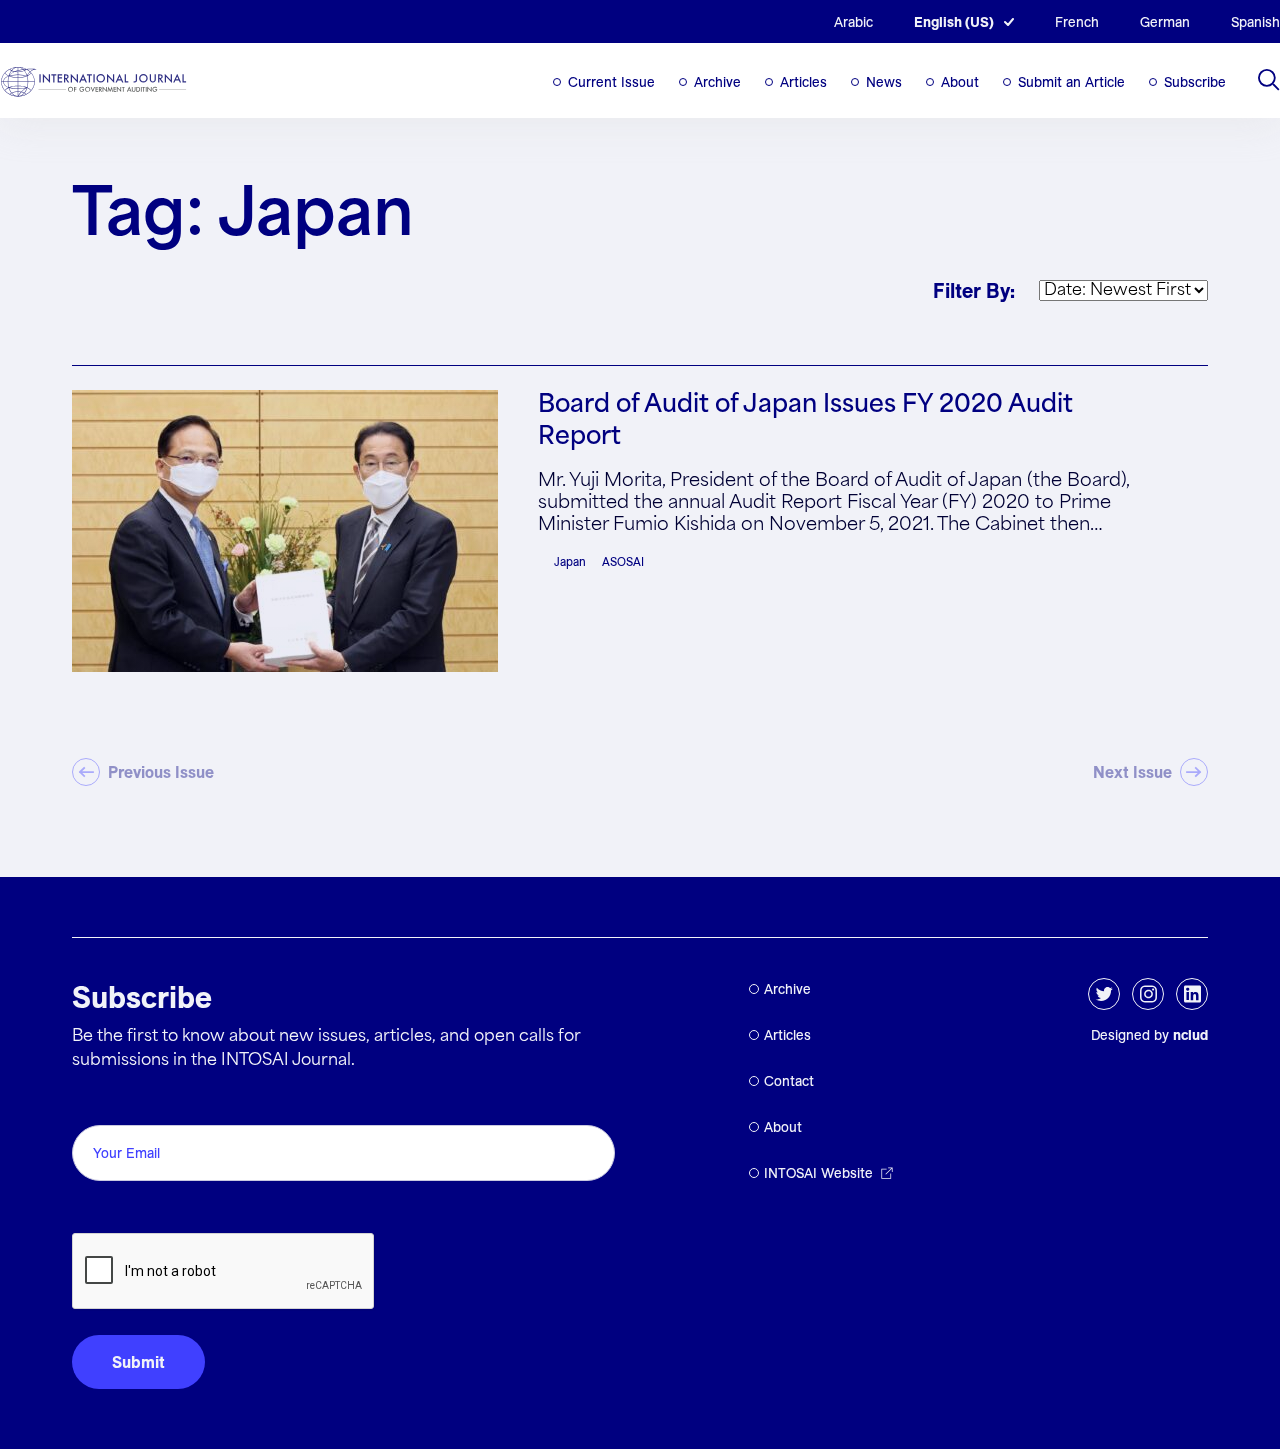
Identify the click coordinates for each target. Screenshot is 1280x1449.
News (884, 82)
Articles (803, 82)
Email (97, 1102)
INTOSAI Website (818, 1173)
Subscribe (1195, 82)
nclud (1190, 1035)
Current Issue (611, 82)
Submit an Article (1071, 82)
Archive (717, 82)
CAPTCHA (119, 1210)
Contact (789, 1081)
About (960, 82)
